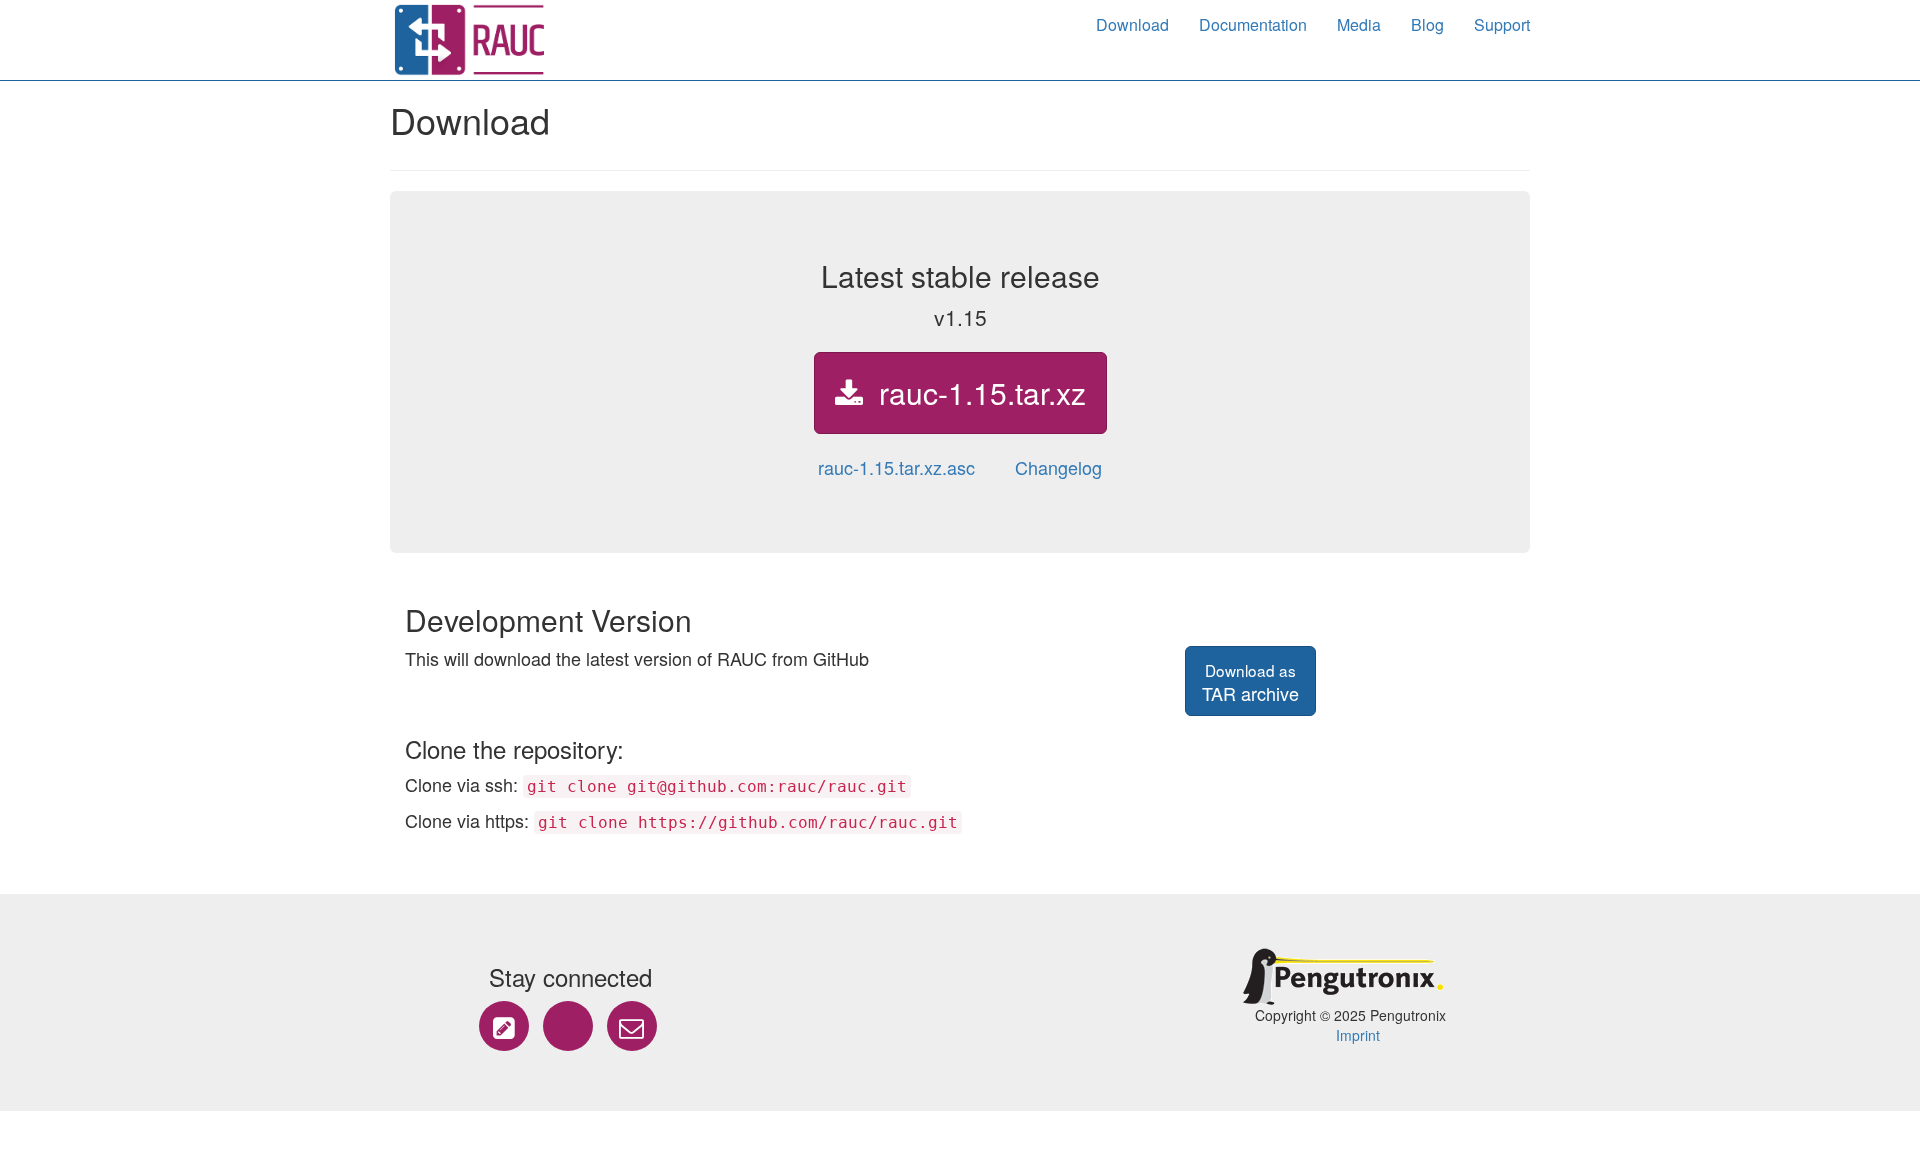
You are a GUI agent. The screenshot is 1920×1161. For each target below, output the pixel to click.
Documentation (1253, 24)
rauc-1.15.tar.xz (974, 392)
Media (1359, 24)
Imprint (1358, 1035)
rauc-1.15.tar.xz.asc (896, 467)
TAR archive (1250, 682)
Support (1502, 24)
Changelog (1058, 467)
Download (1132, 24)
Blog (1427, 24)
